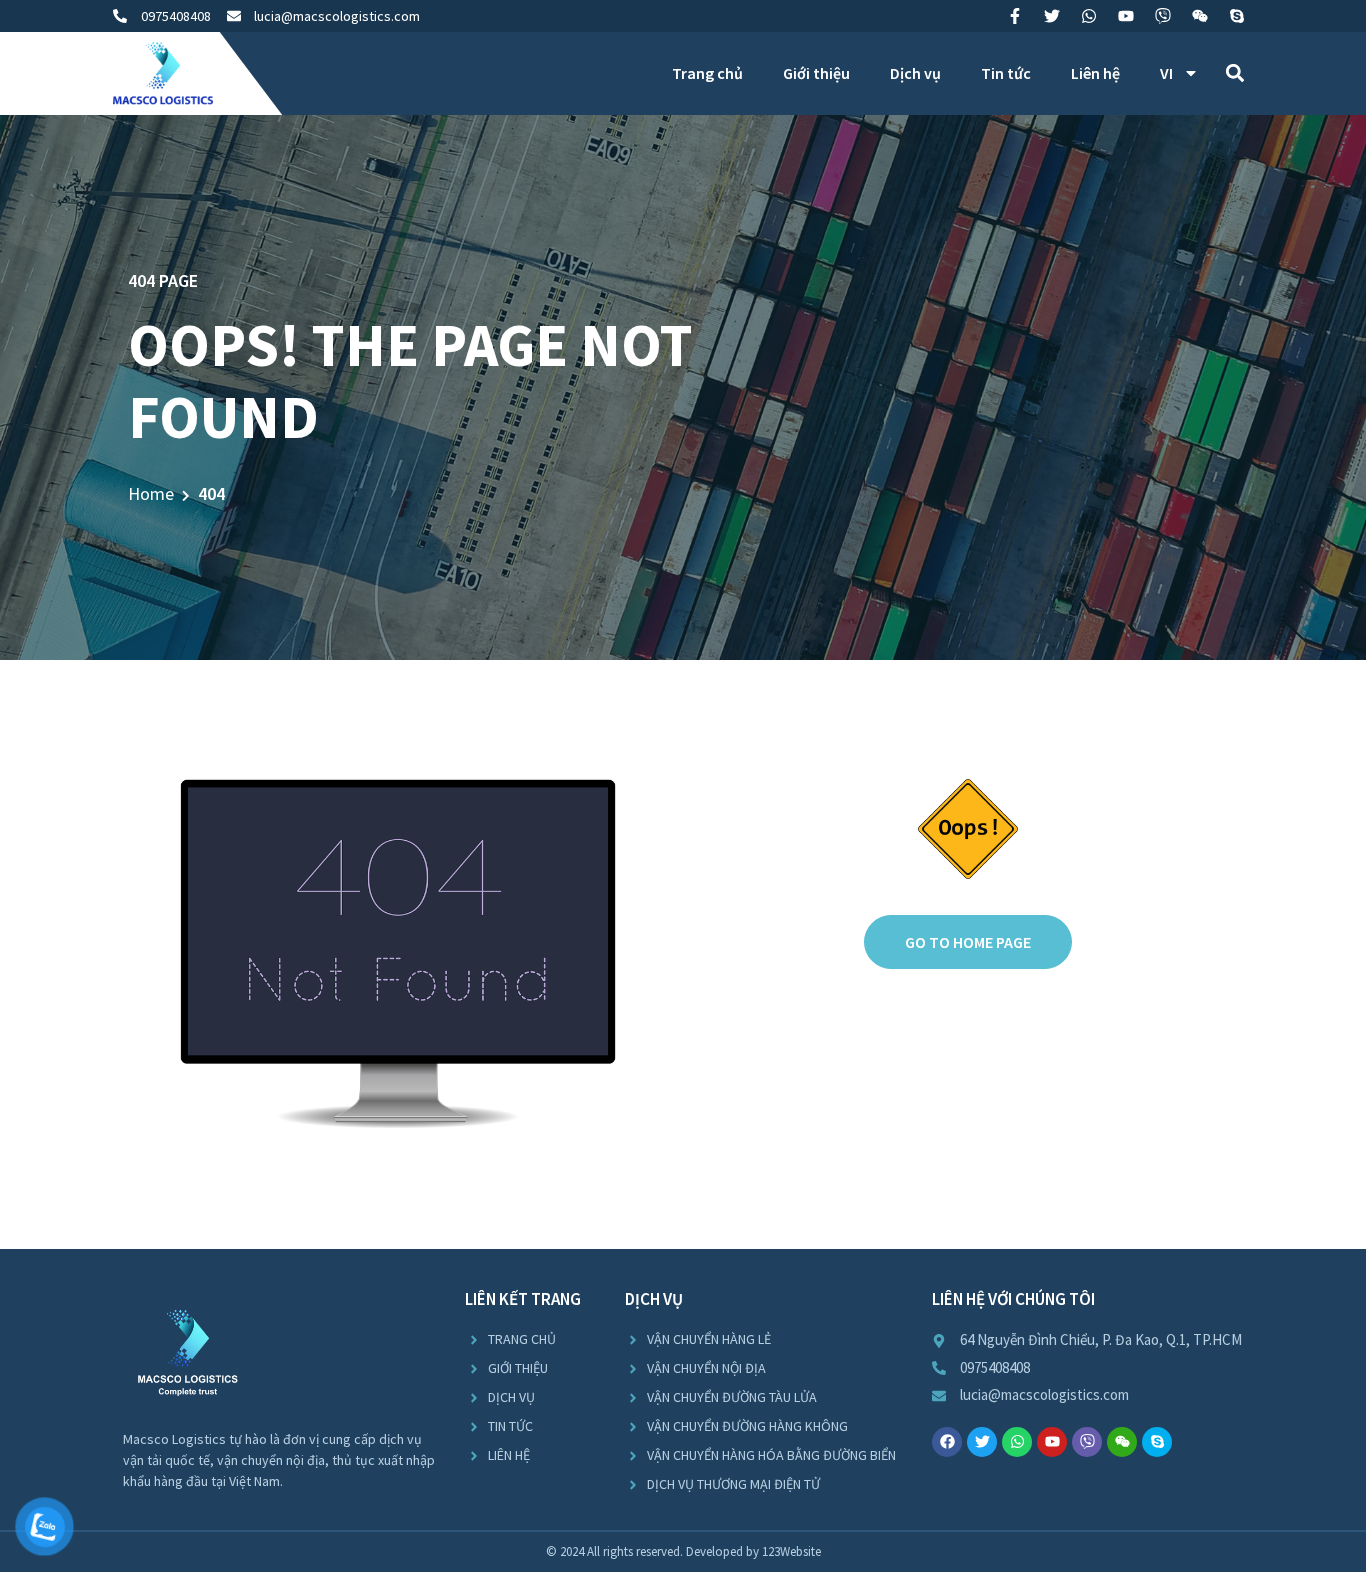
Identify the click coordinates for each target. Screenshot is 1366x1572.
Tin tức (1006, 73)
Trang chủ (707, 73)
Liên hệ (1095, 73)
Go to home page (968, 942)
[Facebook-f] (1015, 16)
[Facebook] (947, 1442)
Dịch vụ (915, 73)
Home (151, 493)
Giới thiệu (816, 73)
